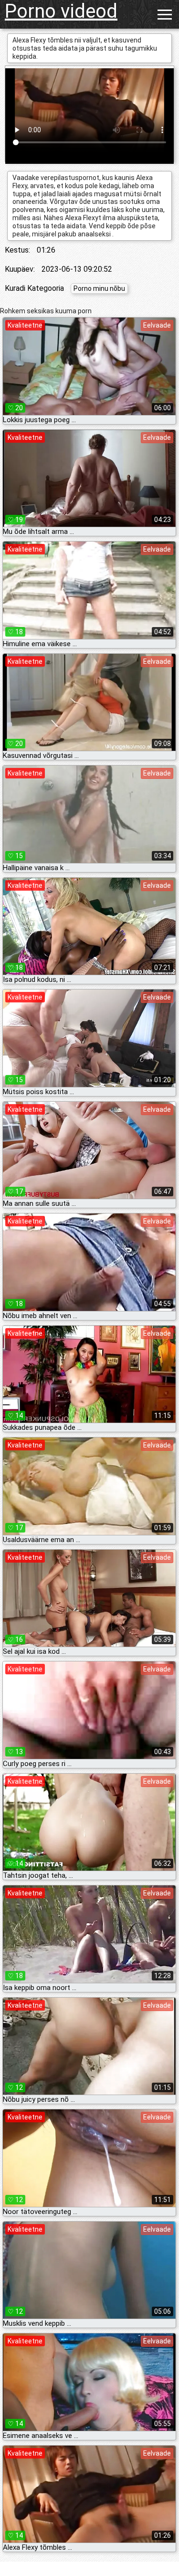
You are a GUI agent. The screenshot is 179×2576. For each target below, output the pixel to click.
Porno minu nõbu (99, 288)
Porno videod (61, 11)
